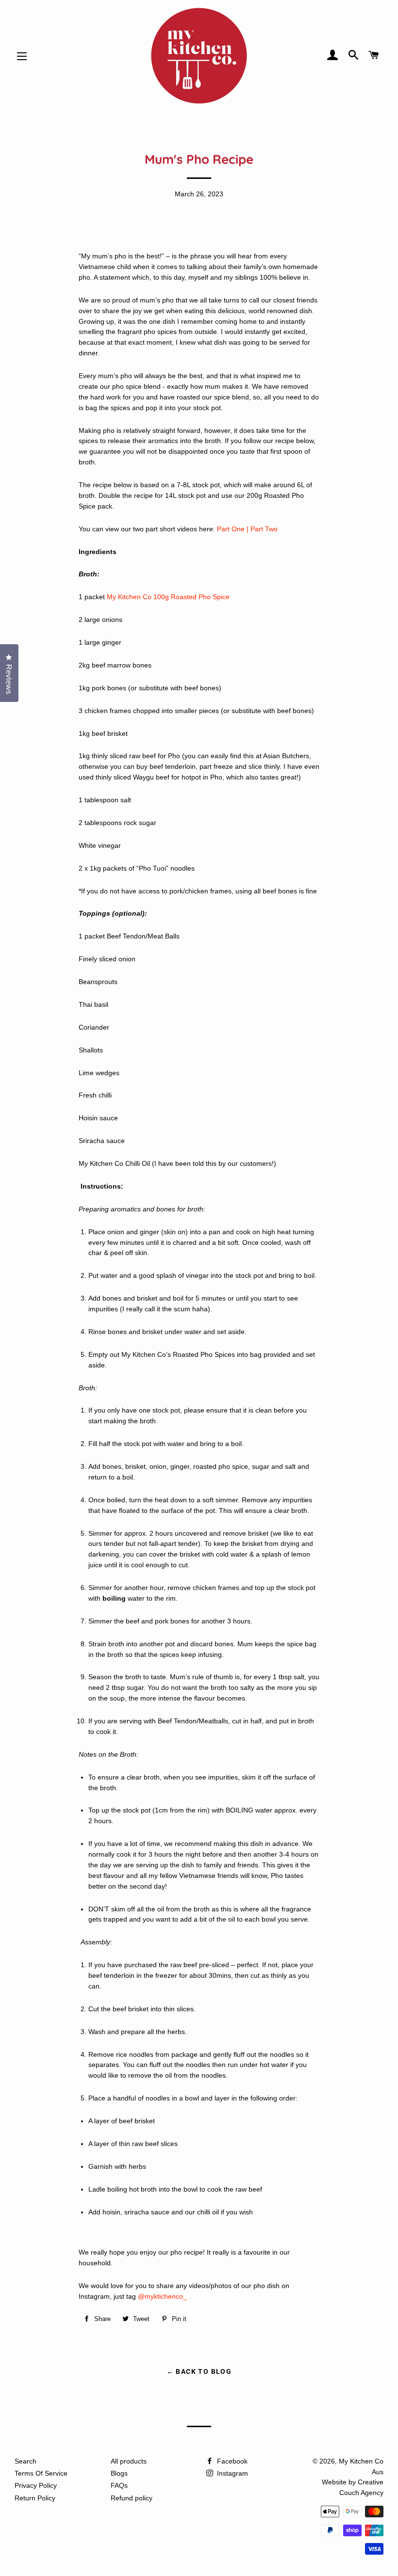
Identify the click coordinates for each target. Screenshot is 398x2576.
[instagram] (188, 2297)
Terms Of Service (41, 2473)
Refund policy (132, 2498)
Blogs (119, 2473)
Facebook (231, 2461)
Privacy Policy (36, 2485)
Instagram (232, 2473)
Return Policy (35, 2498)
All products (129, 2461)
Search (25, 2461)
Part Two (264, 529)
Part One (231, 529)
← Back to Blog (199, 2371)
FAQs (119, 2485)
